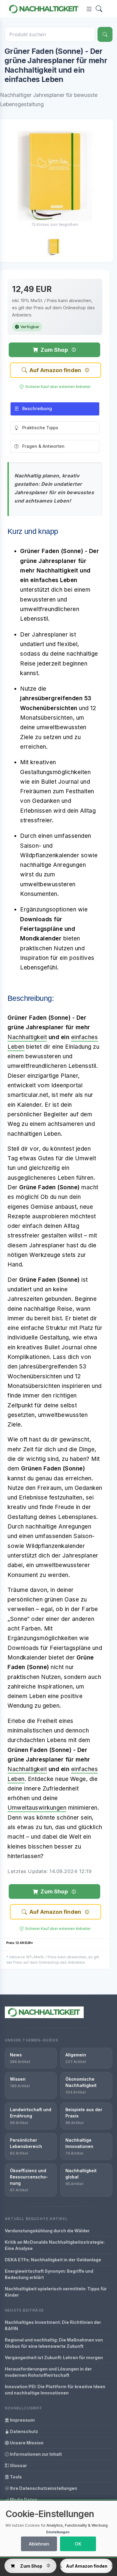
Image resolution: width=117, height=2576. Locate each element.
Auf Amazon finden (55, 370)
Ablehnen (39, 2544)
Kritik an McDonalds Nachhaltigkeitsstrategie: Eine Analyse (55, 2245)
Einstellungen (58, 2532)
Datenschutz (24, 2431)
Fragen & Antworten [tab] (43, 446)
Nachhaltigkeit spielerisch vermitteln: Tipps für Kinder (56, 2292)
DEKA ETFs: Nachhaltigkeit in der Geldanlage (53, 2260)
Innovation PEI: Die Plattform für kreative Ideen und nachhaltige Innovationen (55, 2390)
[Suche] (105, 34)
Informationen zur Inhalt (35, 2454)
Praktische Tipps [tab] (40, 428)
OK (78, 2544)
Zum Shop (54, 350)
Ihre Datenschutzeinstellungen (43, 2488)
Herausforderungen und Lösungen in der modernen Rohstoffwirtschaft (48, 2372)
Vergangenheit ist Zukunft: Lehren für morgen (54, 2357)
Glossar (18, 2465)
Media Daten (23, 2500)
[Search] (99, 9)
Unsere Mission (26, 2443)
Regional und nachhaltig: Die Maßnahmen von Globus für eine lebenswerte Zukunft (54, 2343)
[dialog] (58, 2529)
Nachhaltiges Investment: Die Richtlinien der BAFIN (53, 2325)
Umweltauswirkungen (37, 1808)
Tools (15, 2477)
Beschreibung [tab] (37, 408)
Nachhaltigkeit (27, 1037)
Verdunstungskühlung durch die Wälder (47, 2231)
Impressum (22, 2420)
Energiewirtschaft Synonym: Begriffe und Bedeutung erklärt (49, 2274)
